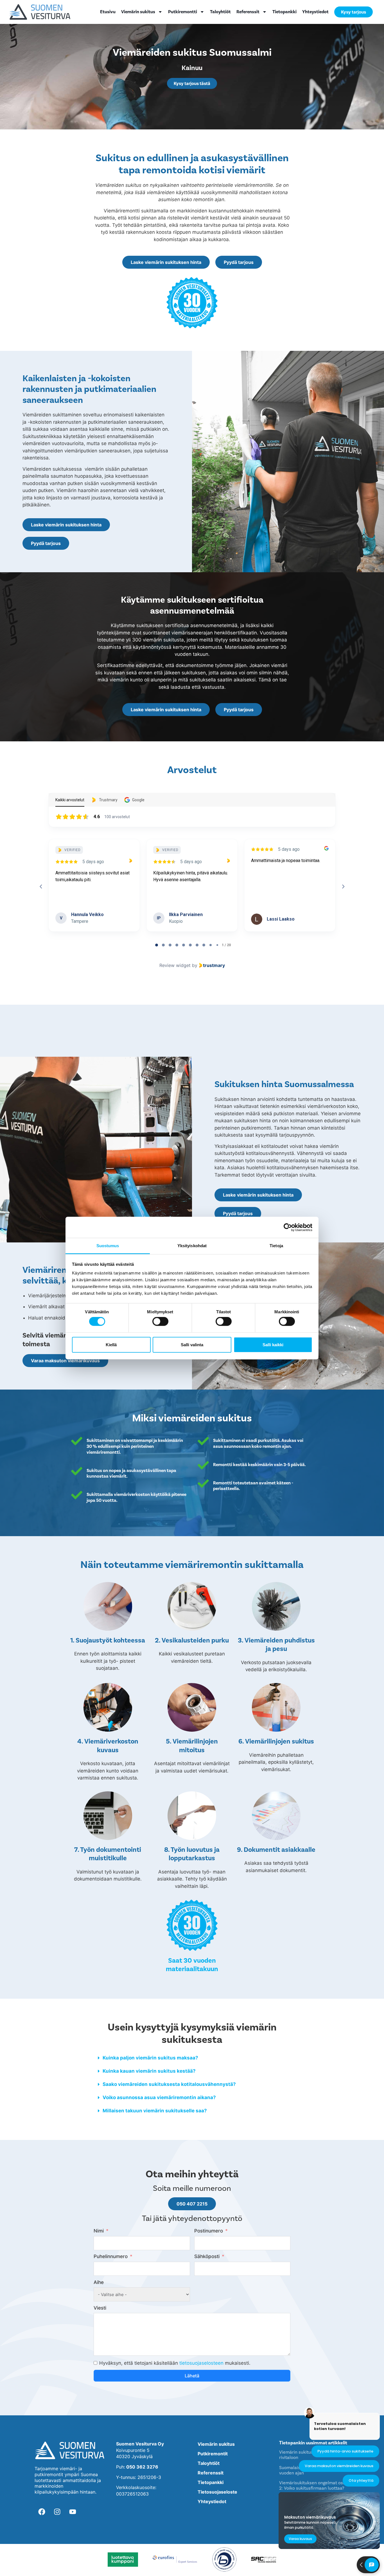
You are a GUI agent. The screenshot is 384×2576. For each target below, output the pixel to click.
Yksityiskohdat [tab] (192, 1246)
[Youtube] (73, 2512)
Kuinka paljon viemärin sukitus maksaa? (150, 2058)
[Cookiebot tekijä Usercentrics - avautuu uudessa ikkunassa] (288, 1227)
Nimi (99, 2231)
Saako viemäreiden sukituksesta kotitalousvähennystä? (169, 2084)
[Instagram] (57, 2512)
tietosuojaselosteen (201, 2363)
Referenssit (248, 12)
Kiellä (111, 1344)
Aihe (99, 2282)
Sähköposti (207, 2256)
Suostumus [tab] (108, 1246)
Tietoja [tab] (276, 1246)
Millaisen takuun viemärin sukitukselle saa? (155, 2111)
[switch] (160, 1321)
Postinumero (209, 2231)
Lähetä (192, 2376)
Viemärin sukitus (138, 12)
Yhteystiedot (315, 12)
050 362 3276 (142, 2467)
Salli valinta (192, 1344)
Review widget (175, 965)
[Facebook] (42, 2512)
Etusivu (108, 12)
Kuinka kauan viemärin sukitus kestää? (149, 2071)
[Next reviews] (343, 887)
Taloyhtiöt (220, 12)
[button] (192, 2058)
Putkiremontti (183, 12)
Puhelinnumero (111, 2256)
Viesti (100, 2308)
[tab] (157, 945)
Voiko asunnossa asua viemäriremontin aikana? (159, 2097)
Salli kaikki (273, 1344)
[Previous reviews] (41, 887)
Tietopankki (284, 12)
